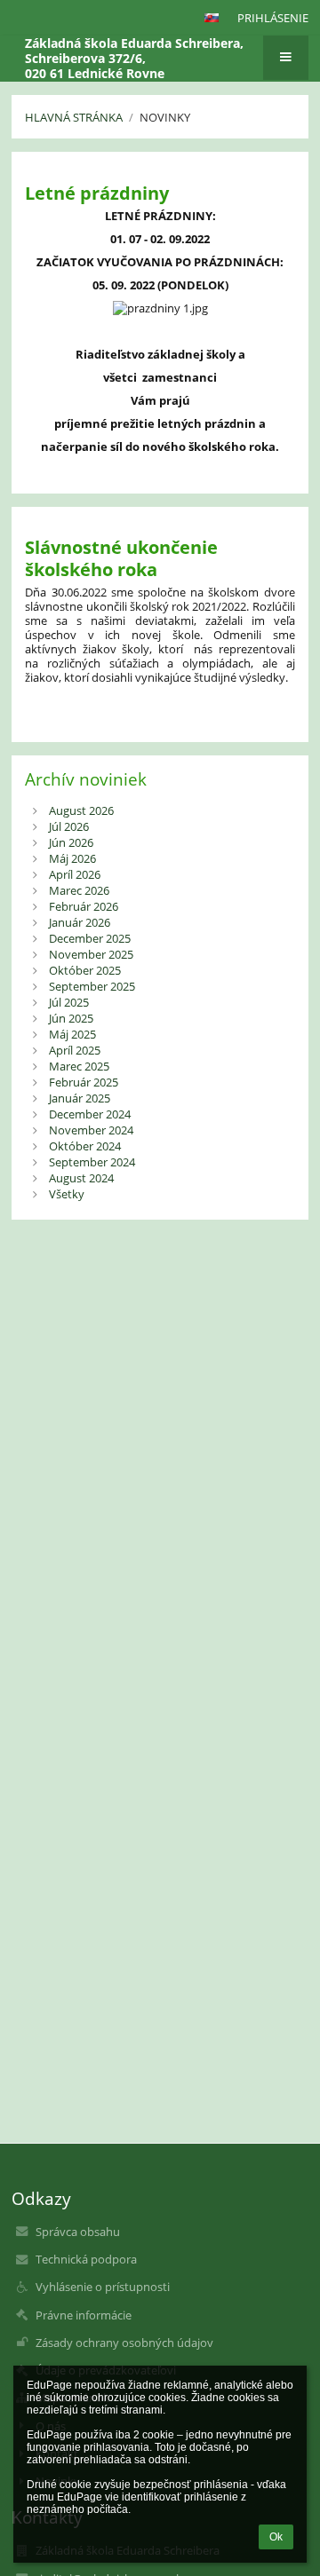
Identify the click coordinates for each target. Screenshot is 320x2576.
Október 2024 (85, 1146)
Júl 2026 (69, 826)
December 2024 (90, 1114)
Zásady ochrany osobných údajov (124, 2343)
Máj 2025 (72, 1034)
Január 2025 (80, 1098)
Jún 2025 (71, 1018)
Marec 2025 (79, 1066)
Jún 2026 (71, 842)
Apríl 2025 (75, 1050)
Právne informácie (84, 2315)
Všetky (67, 1194)
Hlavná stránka (74, 117)
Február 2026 (84, 906)
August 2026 (81, 810)
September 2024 (92, 1162)
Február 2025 (84, 1082)
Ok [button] (276, 2537)
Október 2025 (85, 970)
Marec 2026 (79, 890)
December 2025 (90, 938)
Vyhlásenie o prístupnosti (103, 2287)
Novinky (165, 117)
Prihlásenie (273, 18)
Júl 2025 (69, 1002)
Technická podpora (86, 2259)
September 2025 (92, 986)
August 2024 (81, 1178)
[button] (212, 18)
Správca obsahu (78, 2232)
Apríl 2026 (75, 874)
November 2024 (91, 1130)
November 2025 (91, 954)
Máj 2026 (72, 858)
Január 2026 (80, 922)
